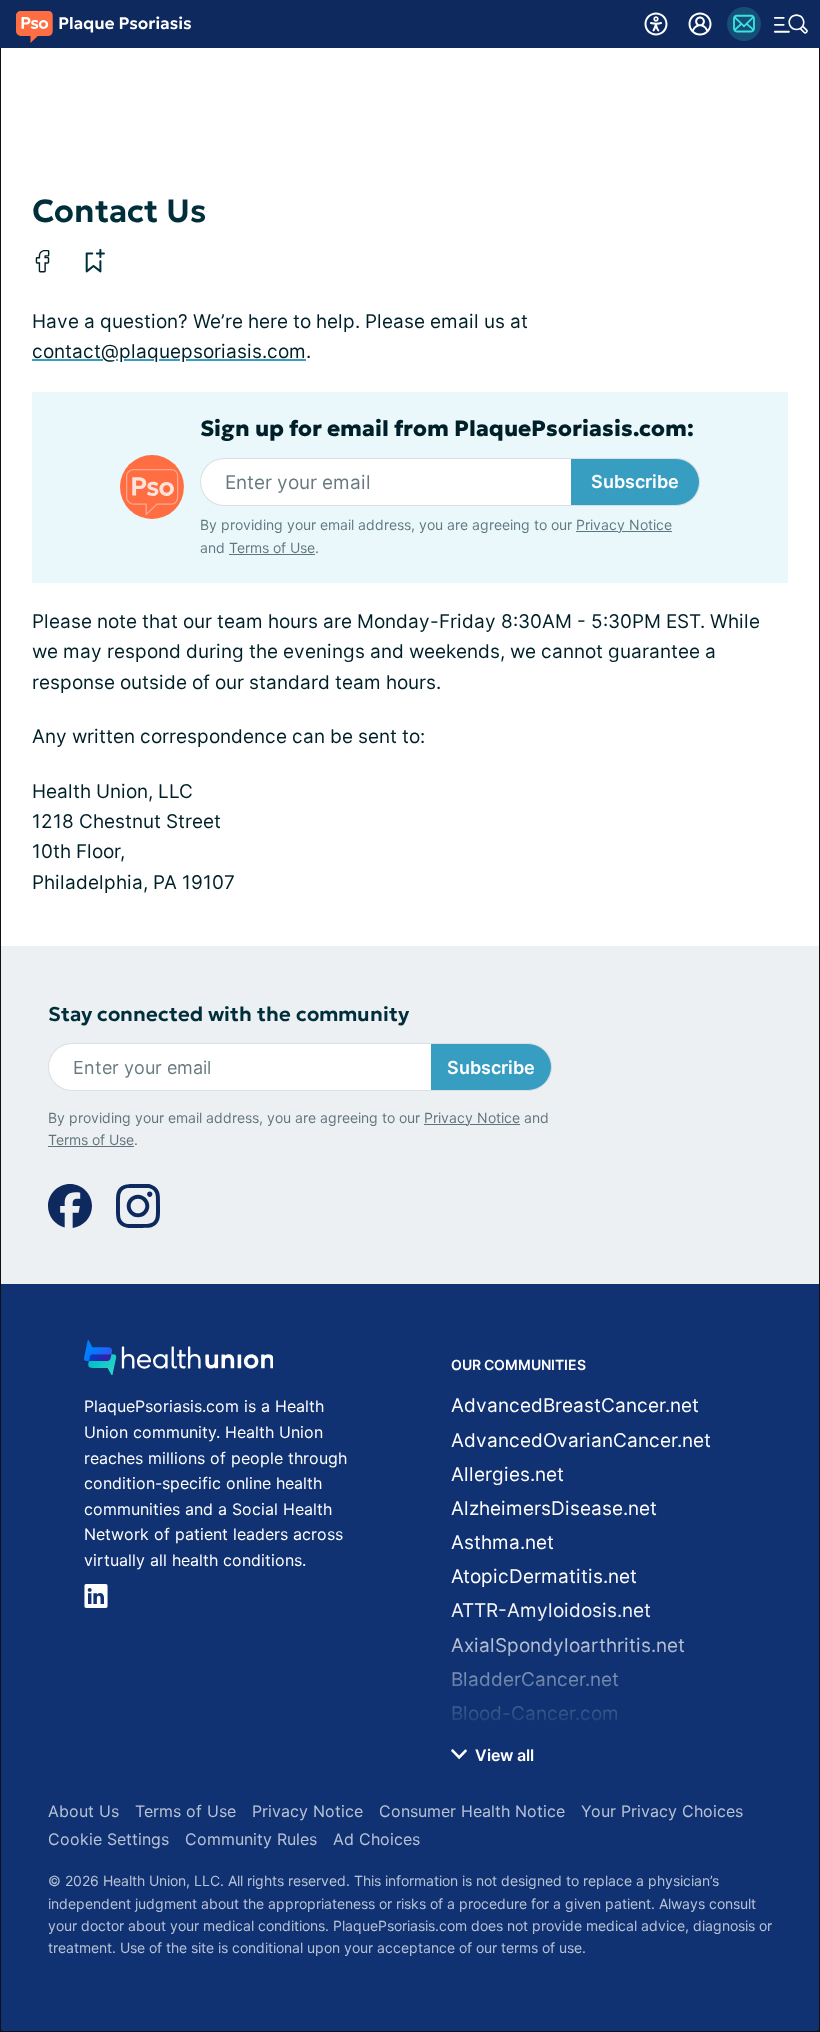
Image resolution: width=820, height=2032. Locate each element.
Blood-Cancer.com (535, 1713)
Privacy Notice (624, 524)
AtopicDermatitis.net (544, 1576)
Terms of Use (272, 547)
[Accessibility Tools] (656, 24)
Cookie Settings (108, 1839)
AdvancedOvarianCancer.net (581, 1440)
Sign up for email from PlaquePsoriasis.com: (447, 429)
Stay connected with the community (228, 1014)
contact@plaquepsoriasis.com (169, 351)
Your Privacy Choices (662, 1811)
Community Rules (251, 1839)
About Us (83, 1811)
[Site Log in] (700, 24)
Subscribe (635, 481)
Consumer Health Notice (472, 1811)
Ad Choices (376, 1839)
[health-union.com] (179, 1363)
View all (502, 1755)
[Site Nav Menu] (791, 24)
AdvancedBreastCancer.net (575, 1405)
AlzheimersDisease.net (554, 1508)
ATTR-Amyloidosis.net (551, 1610)
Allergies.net (507, 1474)
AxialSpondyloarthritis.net (568, 1645)
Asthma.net (502, 1542)
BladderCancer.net (535, 1679)
